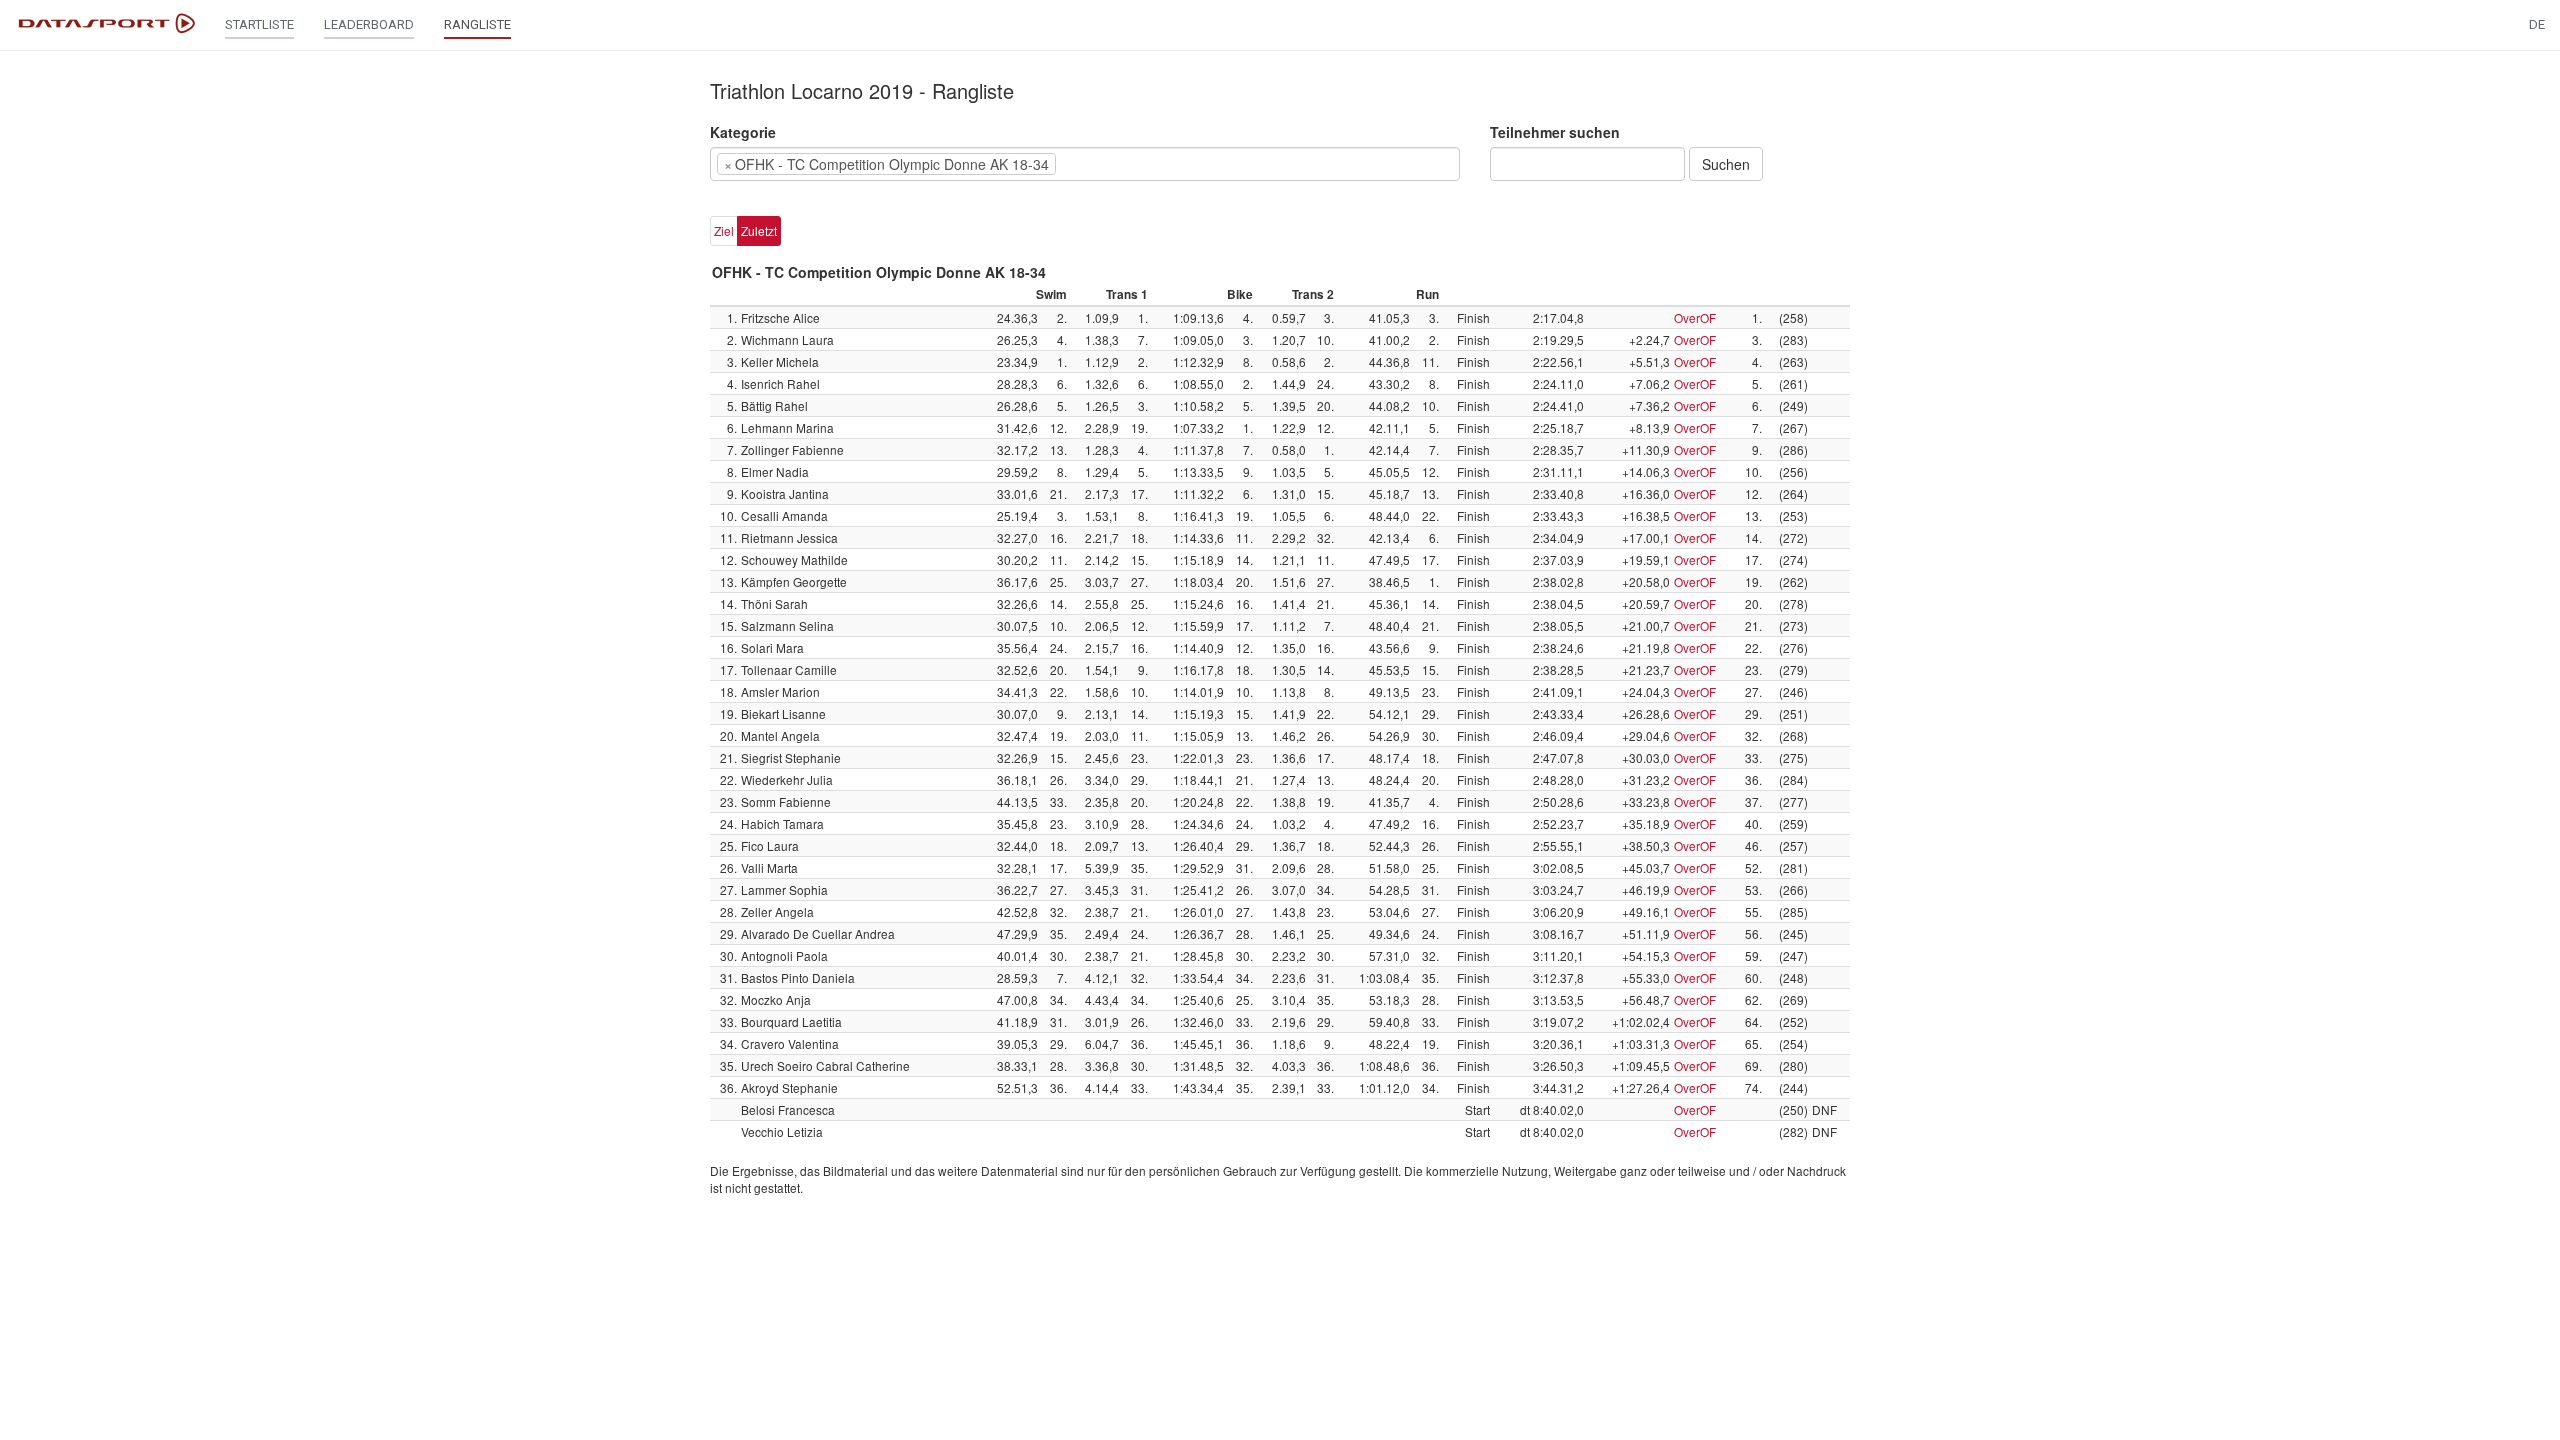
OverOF (1695, 317)
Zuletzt (759, 230)
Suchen (1726, 164)
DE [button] (2537, 24)
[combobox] (1085, 164)
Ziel (724, 230)
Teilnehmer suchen (1555, 132)
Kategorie (743, 132)
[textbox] (1091, 164)
